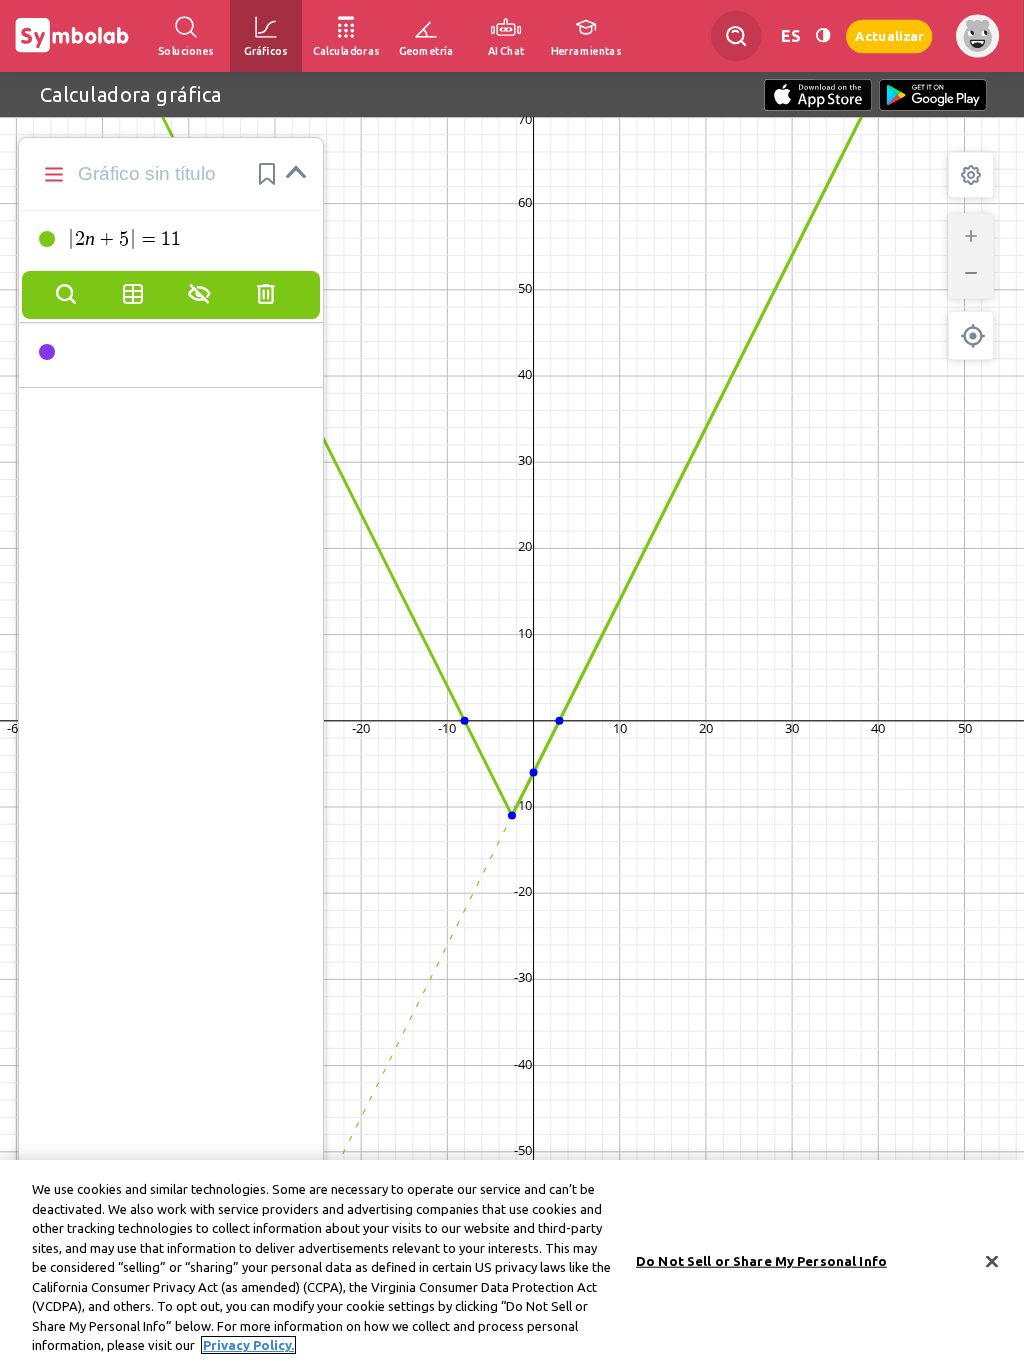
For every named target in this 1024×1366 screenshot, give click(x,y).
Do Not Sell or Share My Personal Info (761, 1261)
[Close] (992, 1262)
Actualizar (889, 35)
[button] (267, 174)
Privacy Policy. (248, 1345)
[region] (512, 1263)
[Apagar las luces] (823, 35)
